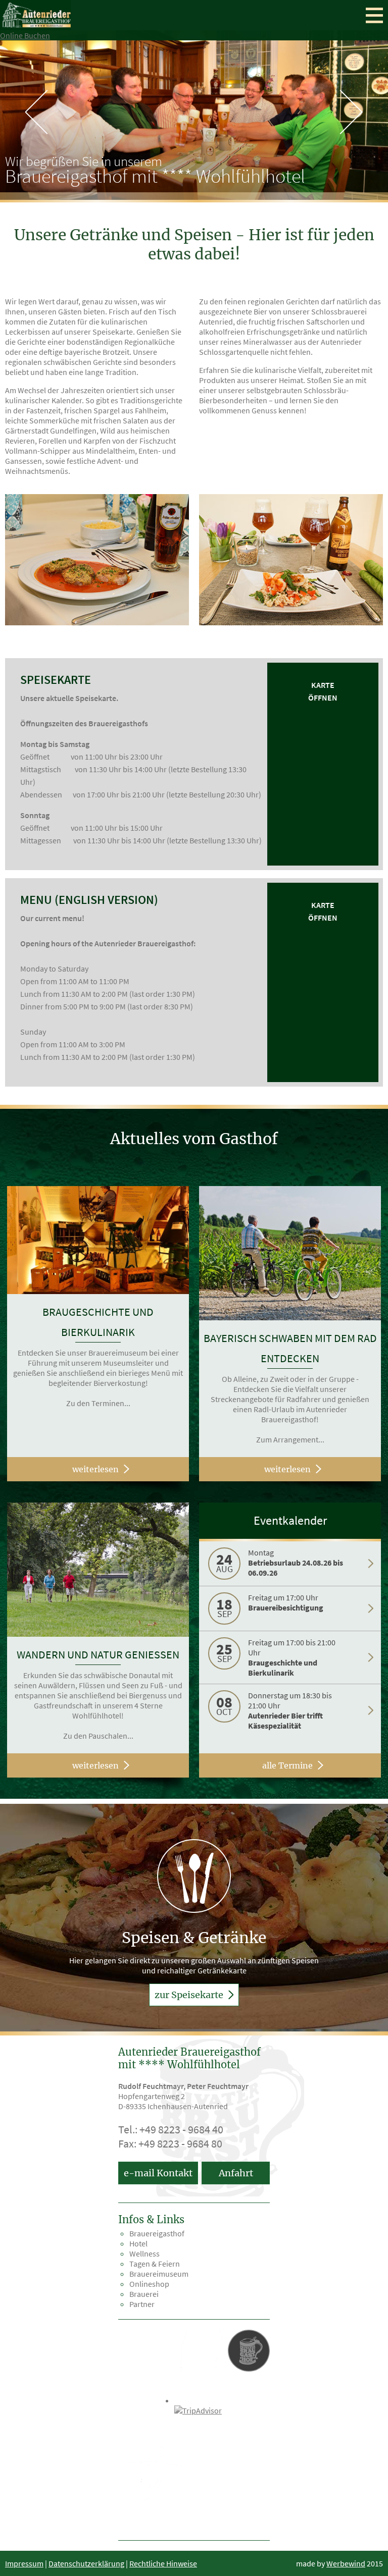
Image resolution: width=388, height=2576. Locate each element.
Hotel (138, 2243)
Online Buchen (25, 35)
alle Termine (287, 1765)
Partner (142, 2304)
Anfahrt (236, 2173)
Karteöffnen (323, 691)
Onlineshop (149, 2284)
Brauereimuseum (159, 2274)
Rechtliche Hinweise (163, 2563)
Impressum (24, 2563)
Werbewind (346, 2563)
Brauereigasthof (157, 2233)
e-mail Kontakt (158, 2173)
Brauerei (144, 2294)
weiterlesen (95, 1469)
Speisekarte (56, 680)
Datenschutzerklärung (86, 2563)
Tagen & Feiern (155, 2264)
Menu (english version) (89, 900)
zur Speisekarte (190, 1995)
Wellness (144, 2253)
